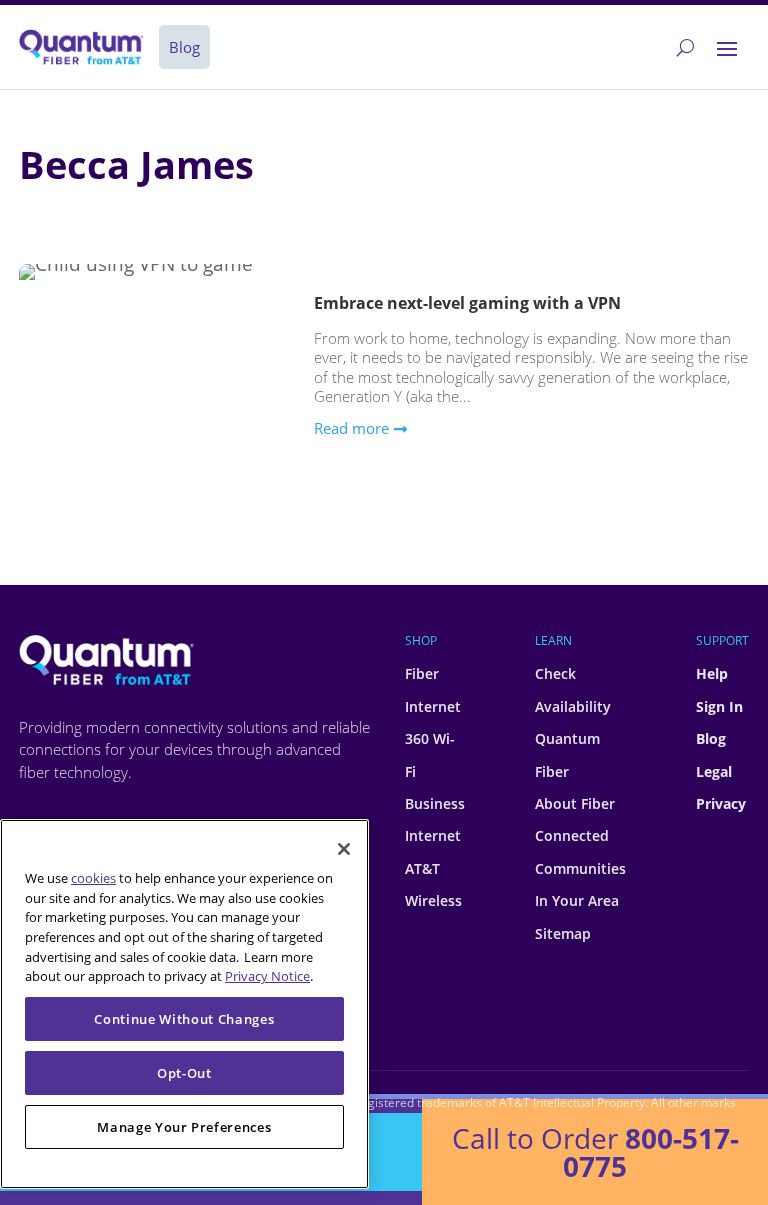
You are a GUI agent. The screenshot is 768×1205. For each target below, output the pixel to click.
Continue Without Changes (184, 1019)
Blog (711, 738)
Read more (351, 428)
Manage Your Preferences (184, 1127)
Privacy (721, 803)
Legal (714, 771)
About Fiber (575, 803)
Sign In (719, 706)
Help (712, 673)
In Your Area (577, 900)
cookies (93, 878)
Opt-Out (184, 1073)
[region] (184, 1004)
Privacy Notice (267, 976)
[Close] (344, 849)
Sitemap (563, 933)
